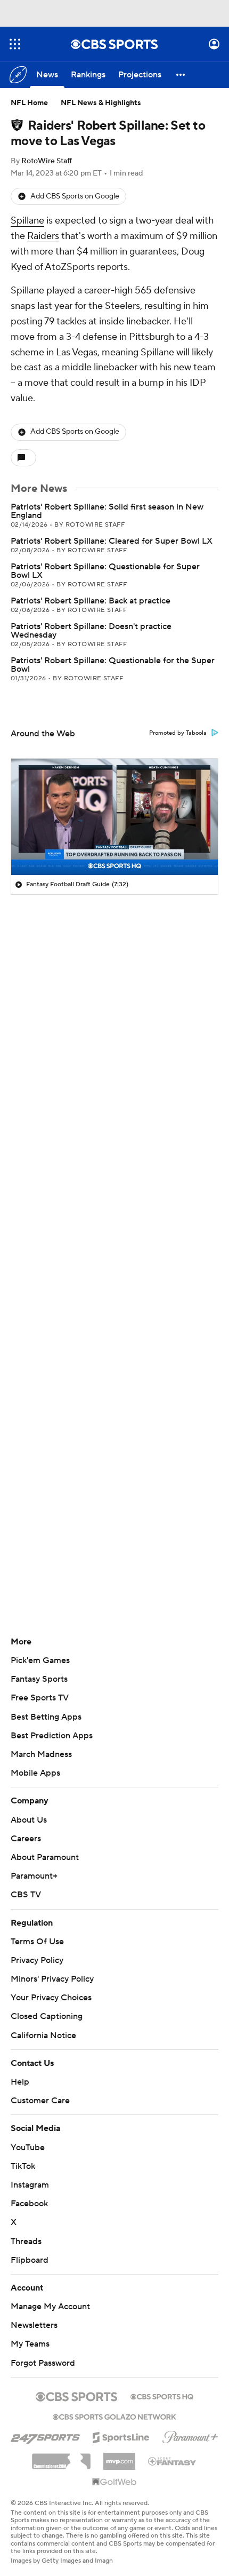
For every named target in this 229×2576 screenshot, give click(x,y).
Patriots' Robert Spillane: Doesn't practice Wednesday (91, 631)
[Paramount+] (190, 2435)
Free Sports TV (40, 1698)
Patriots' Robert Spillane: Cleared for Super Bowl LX (112, 541)
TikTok (23, 2166)
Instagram (30, 2185)
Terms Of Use (37, 1942)
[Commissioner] (61, 2458)
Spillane (27, 221)
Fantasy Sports (39, 1679)
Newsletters (34, 2325)
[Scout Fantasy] (173, 2461)
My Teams (30, 2344)
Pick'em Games (40, 1660)
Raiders (43, 236)
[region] (114, 817)
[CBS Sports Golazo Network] (114, 2416)
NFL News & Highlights (101, 103)
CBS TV (26, 1895)
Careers (26, 1839)
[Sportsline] (121, 2436)
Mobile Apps (35, 1773)
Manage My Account (50, 2307)
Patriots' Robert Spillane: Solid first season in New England (107, 511)
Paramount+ (34, 1876)
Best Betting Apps (46, 1717)
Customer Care (40, 2101)
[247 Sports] (45, 2436)
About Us (29, 1820)
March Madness (41, 1754)
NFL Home (29, 103)
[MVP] (119, 2457)
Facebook (29, 2204)
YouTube (28, 2148)
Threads (26, 2241)
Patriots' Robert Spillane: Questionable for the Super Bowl (113, 665)
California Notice (43, 2036)
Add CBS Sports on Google (75, 196)
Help (20, 2082)
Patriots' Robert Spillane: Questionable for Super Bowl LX (105, 571)
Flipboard (30, 2260)
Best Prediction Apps (52, 1736)
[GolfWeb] (114, 2483)
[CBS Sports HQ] (162, 2396)
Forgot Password (43, 2363)
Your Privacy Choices (51, 1998)
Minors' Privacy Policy (52, 1979)
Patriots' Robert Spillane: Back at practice (91, 601)
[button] (15, 44)
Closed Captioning (47, 2016)
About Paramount (45, 1857)
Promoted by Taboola (178, 733)
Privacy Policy (37, 1960)
